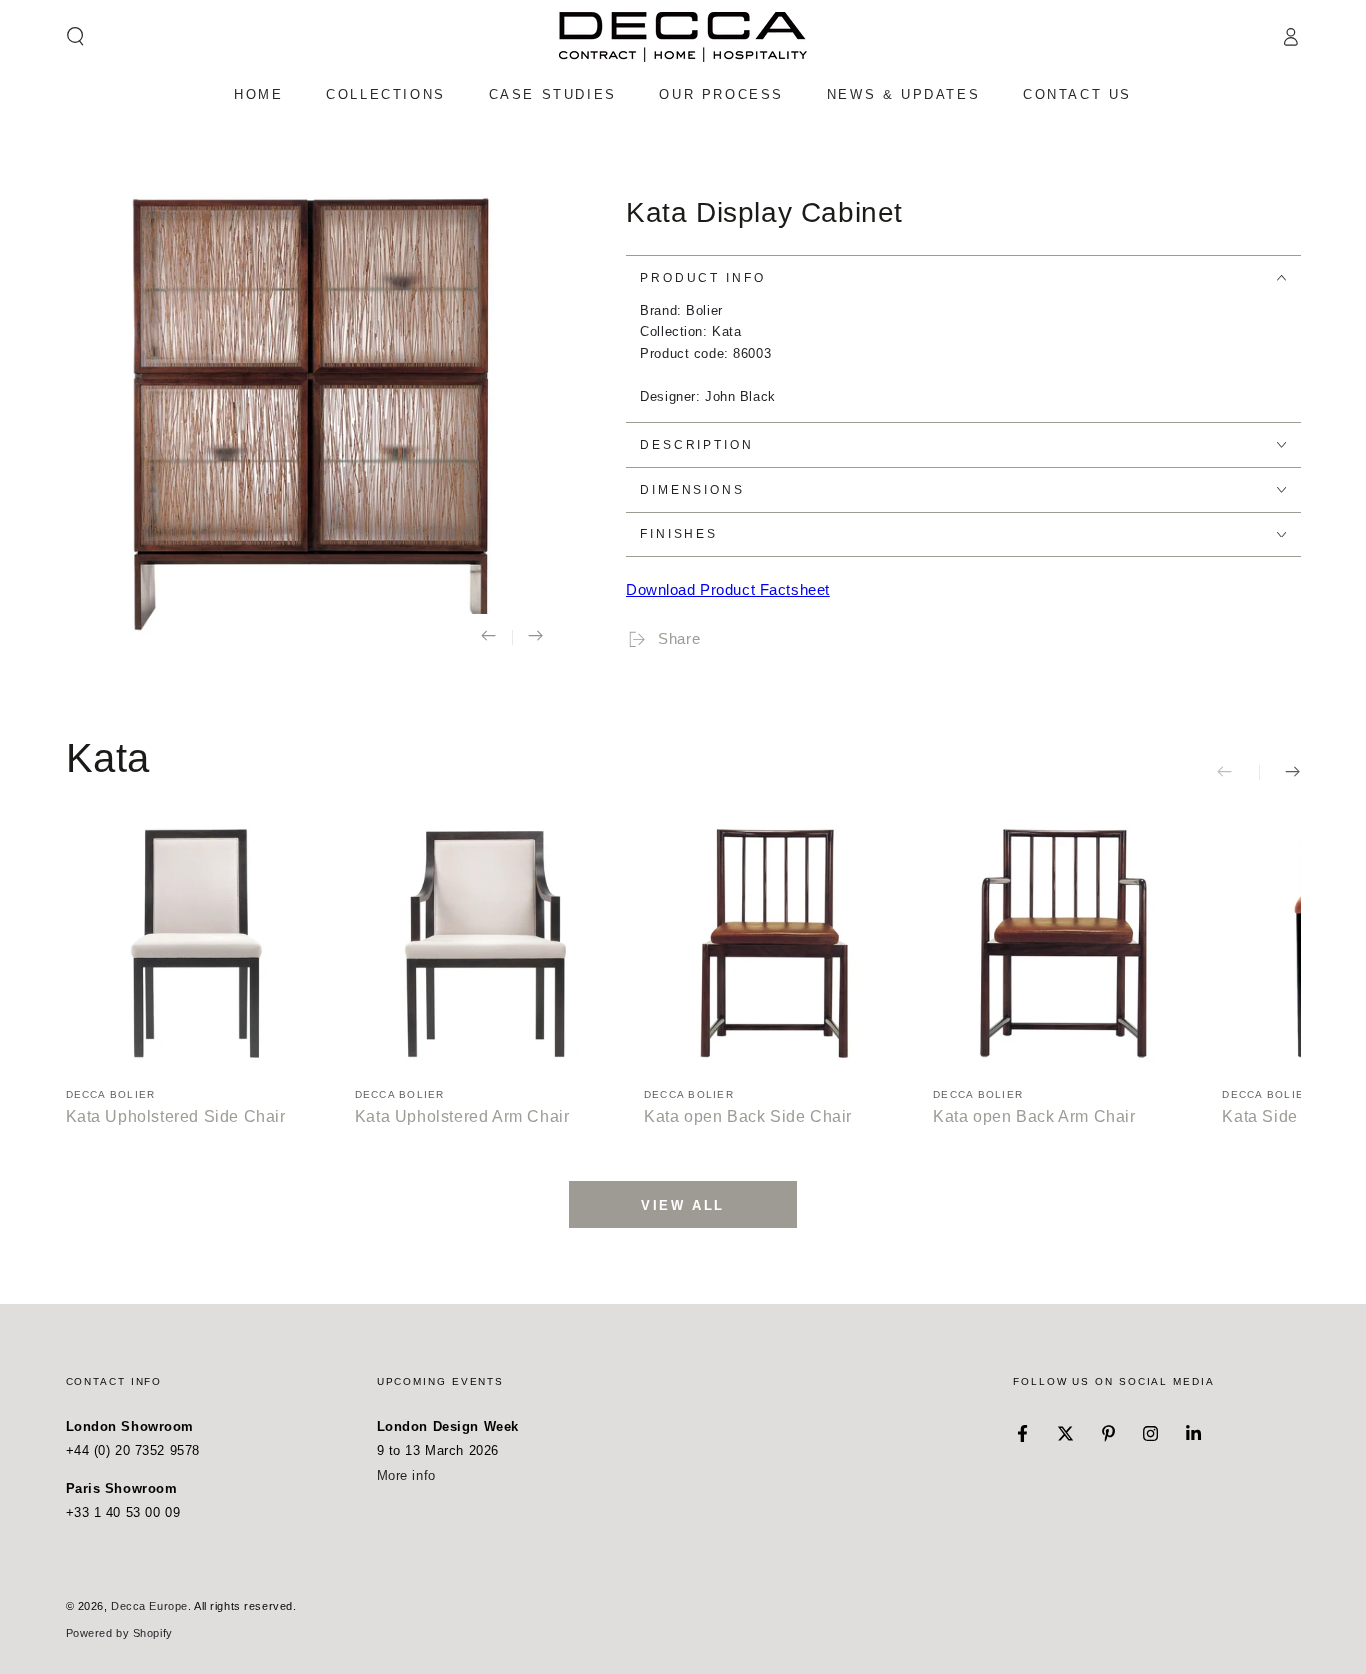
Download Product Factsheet (728, 589)
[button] (75, 37)
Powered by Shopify (119, 1633)
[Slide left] (489, 637)
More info (406, 1475)
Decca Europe (149, 1606)
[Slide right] (536, 637)
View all (683, 1205)
